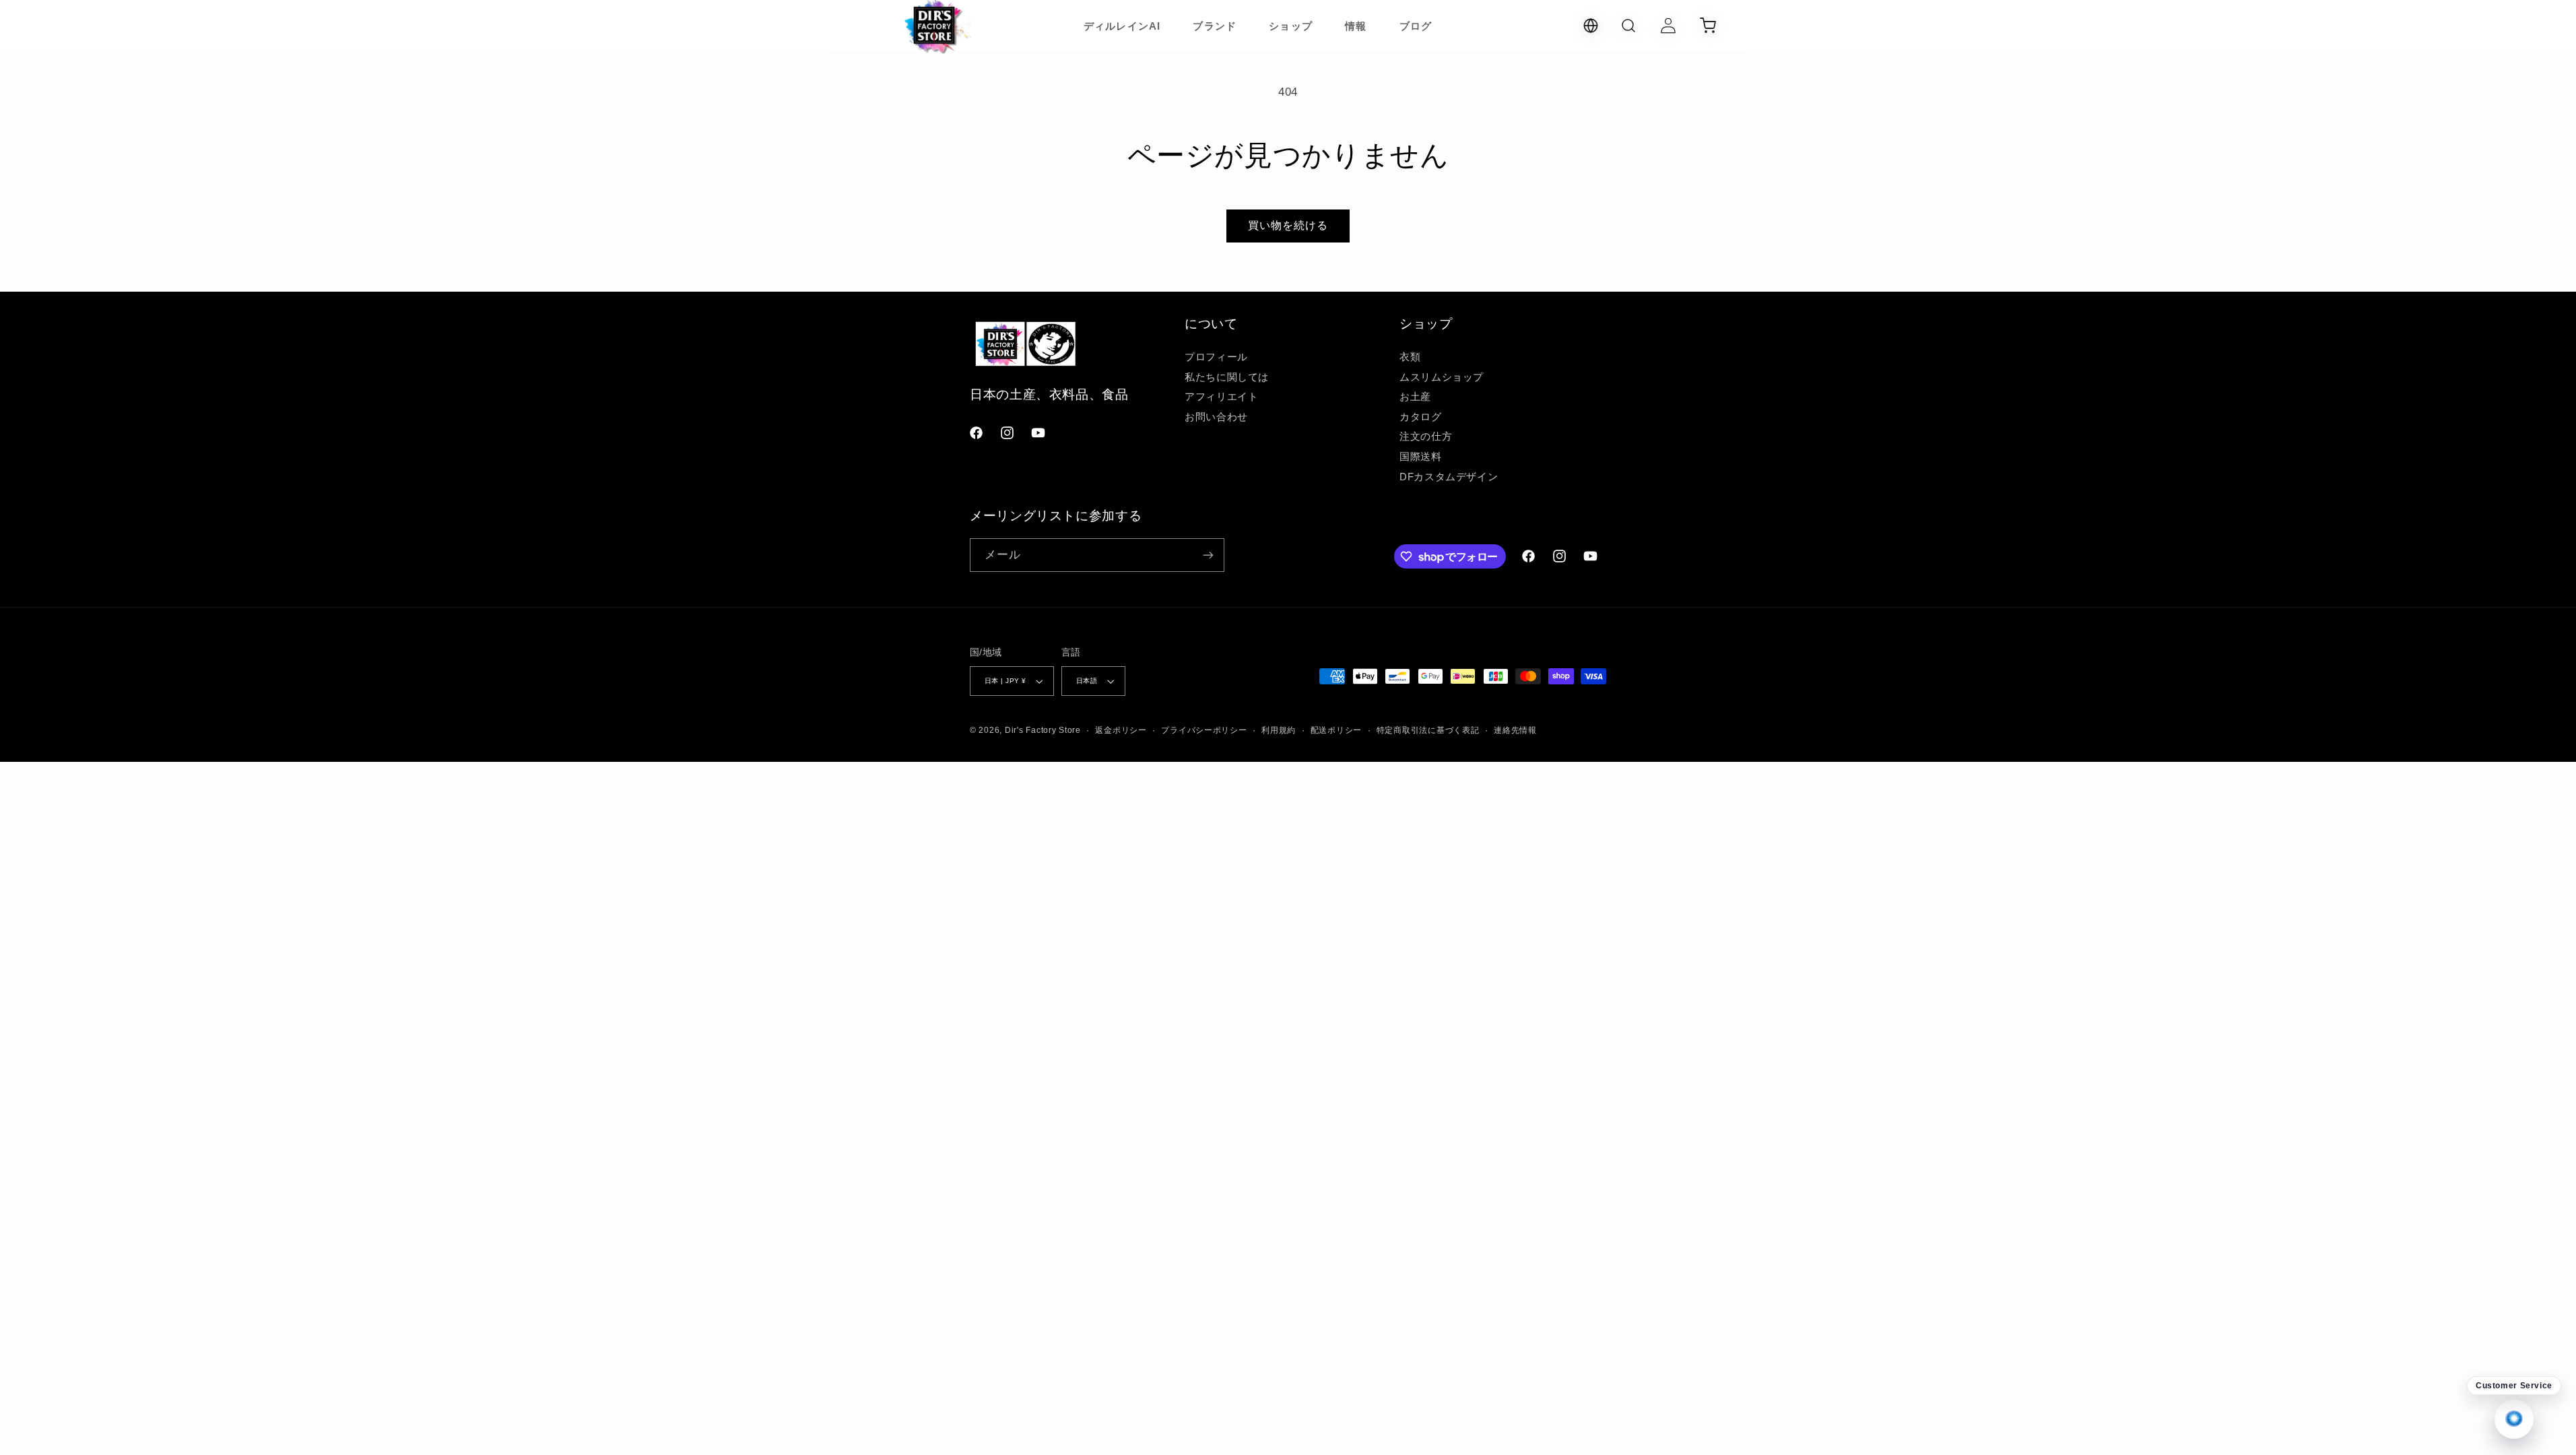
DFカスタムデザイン (1449, 477)
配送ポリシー (1336, 730)
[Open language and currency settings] (1591, 26)
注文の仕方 (1426, 437)
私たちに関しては (1227, 377)
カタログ (1421, 417)
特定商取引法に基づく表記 (1428, 730)
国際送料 (1421, 457)
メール (1003, 555)
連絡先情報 (1515, 730)
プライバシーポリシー (1204, 730)
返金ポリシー (1121, 730)
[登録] (1208, 555)
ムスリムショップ (1442, 377)
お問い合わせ (1216, 417)
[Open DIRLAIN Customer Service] (2514, 1419)
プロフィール (1216, 357)
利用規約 (1279, 730)
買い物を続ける (1288, 225)
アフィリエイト (1221, 397)
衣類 (1410, 357)
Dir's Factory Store (1043, 730)
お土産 (1415, 397)
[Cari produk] (1628, 26)
